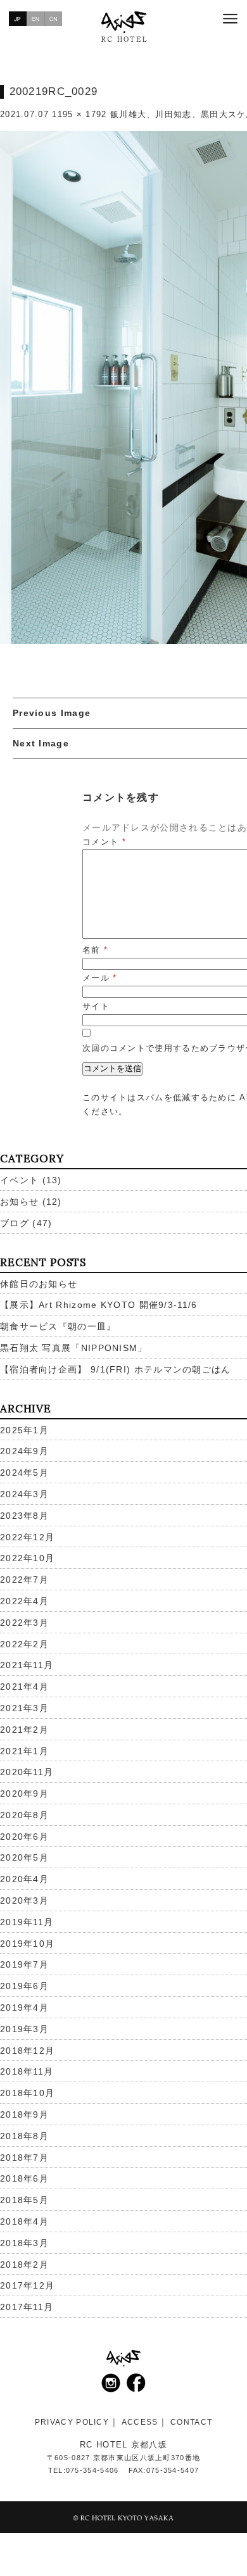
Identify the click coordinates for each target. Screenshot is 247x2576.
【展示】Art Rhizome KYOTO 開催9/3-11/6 (99, 1305)
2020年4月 (24, 1879)
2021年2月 (24, 1730)
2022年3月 (24, 1623)
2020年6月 (24, 1837)
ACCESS (140, 2422)
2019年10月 (27, 1944)
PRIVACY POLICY (72, 2422)
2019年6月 (24, 1986)
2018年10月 (27, 2093)
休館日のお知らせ (39, 1284)
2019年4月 (24, 2007)
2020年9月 (24, 1794)
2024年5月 (24, 1473)
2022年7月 (24, 1580)
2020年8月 (24, 1815)
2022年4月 (24, 1601)
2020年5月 (24, 1857)
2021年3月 (24, 1708)
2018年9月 (24, 2114)
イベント (19, 1180)
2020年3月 (24, 1901)
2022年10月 (27, 1558)
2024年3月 (24, 1494)
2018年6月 (24, 2178)
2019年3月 (24, 2029)
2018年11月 (27, 2071)
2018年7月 (24, 2158)
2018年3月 (24, 2243)
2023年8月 (24, 1516)
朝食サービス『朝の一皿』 (58, 1326)
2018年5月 (24, 2200)
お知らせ (19, 1202)
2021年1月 (24, 1751)
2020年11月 (27, 1772)
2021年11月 (27, 1665)
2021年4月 (24, 1687)
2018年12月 (27, 2051)
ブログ (15, 1223)
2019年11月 (27, 1922)
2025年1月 (24, 1430)
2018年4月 (24, 2221)
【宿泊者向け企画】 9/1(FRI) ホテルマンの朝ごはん (116, 1369)
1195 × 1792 (79, 114)
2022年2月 (24, 1644)
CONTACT (191, 2422)
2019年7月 (24, 1964)
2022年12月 (27, 1537)
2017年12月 (27, 2285)
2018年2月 (24, 2265)
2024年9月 (24, 1451)
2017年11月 (27, 2307)
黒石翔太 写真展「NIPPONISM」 (74, 1348)
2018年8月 (24, 2136)
